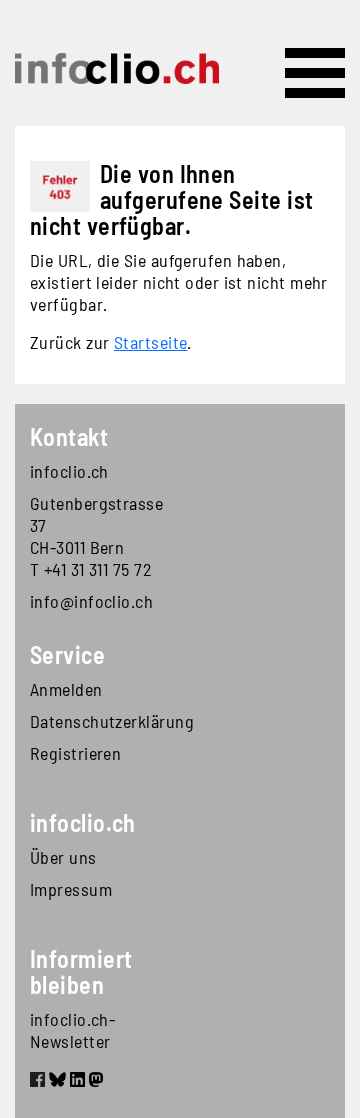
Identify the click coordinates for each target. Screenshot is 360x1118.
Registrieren (75, 753)
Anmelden (66, 689)
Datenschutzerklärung (105, 721)
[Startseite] (117, 68)
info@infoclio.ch (91, 601)
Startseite (151, 342)
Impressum (71, 889)
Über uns (63, 857)
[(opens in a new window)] (37, 1082)
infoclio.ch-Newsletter (72, 1030)
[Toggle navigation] (315, 73)
